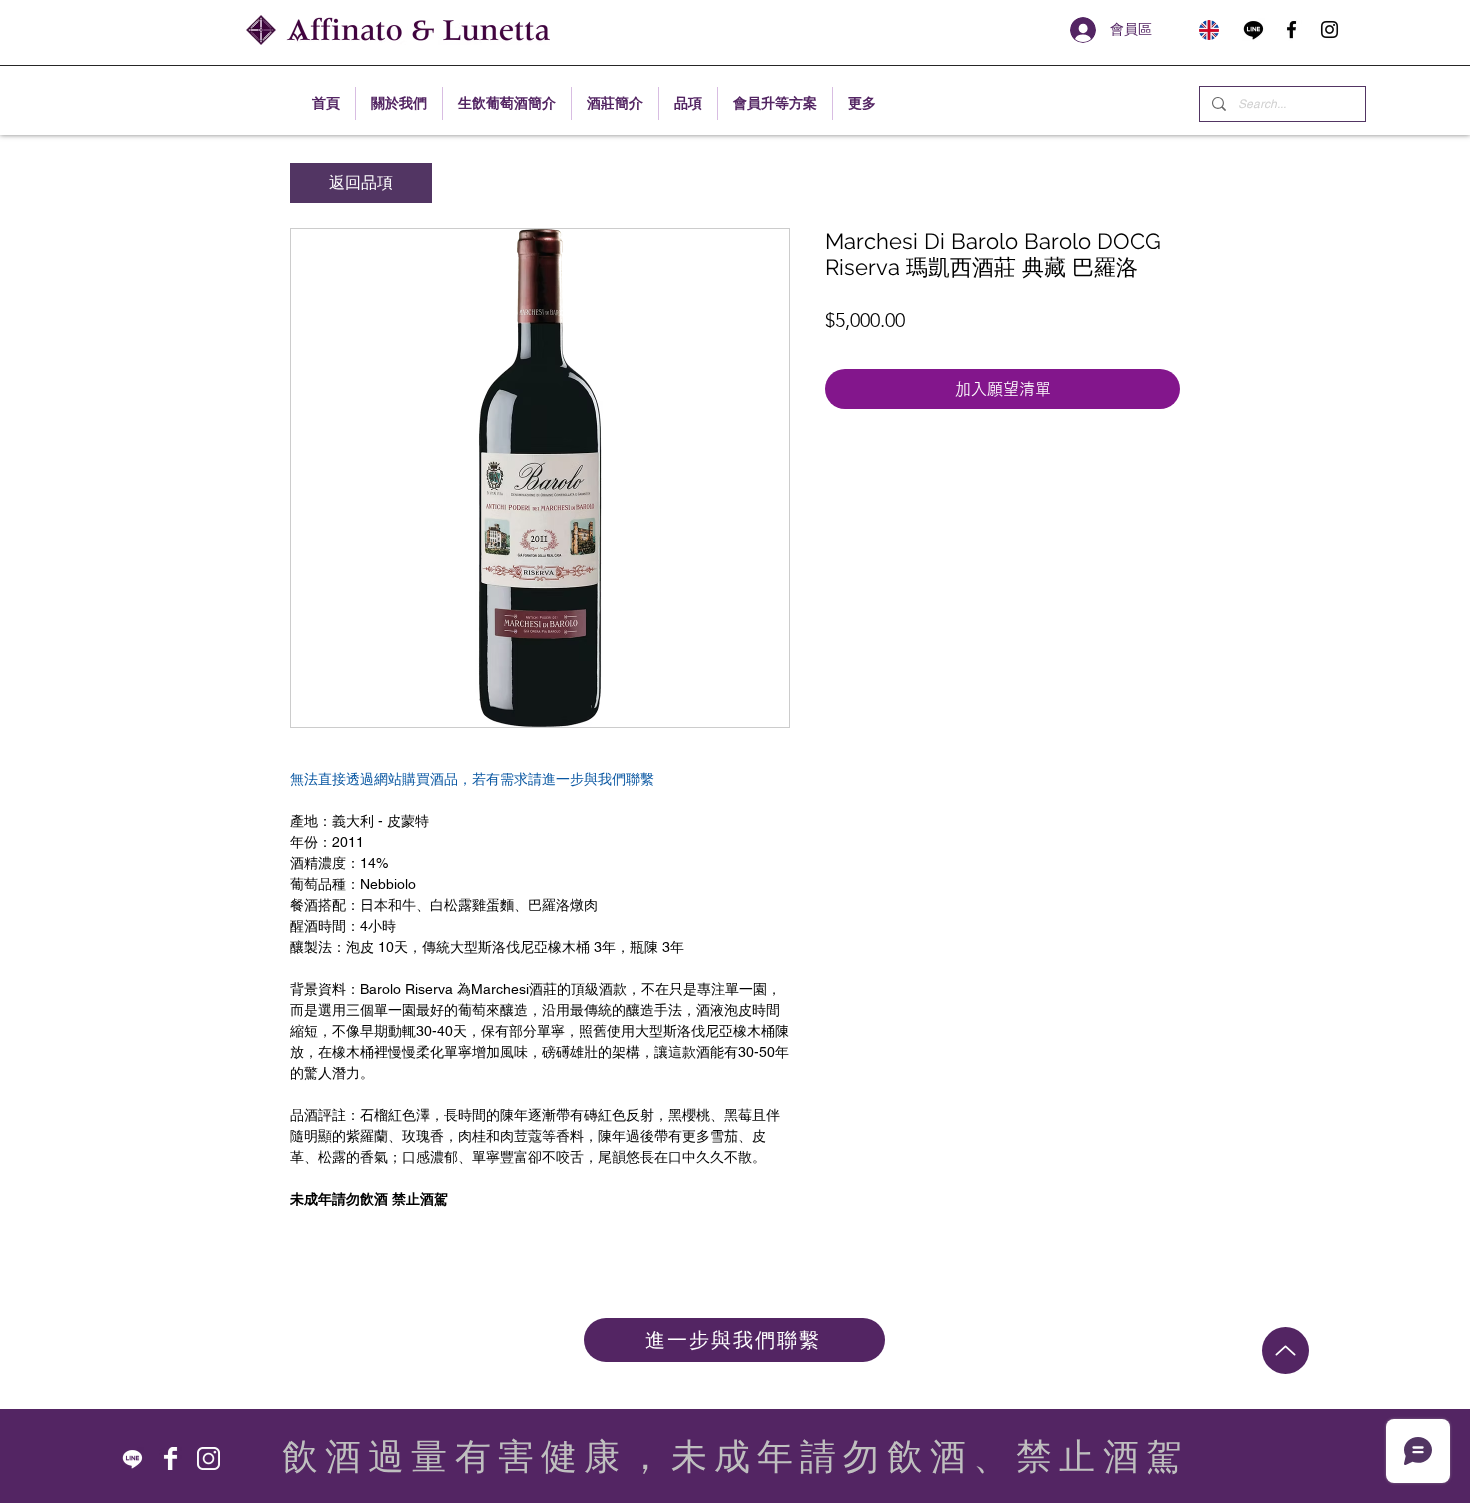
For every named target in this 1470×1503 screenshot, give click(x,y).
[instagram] (1329, 29)
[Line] (1253, 29)
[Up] (1285, 1350)
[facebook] (1291, 29)
